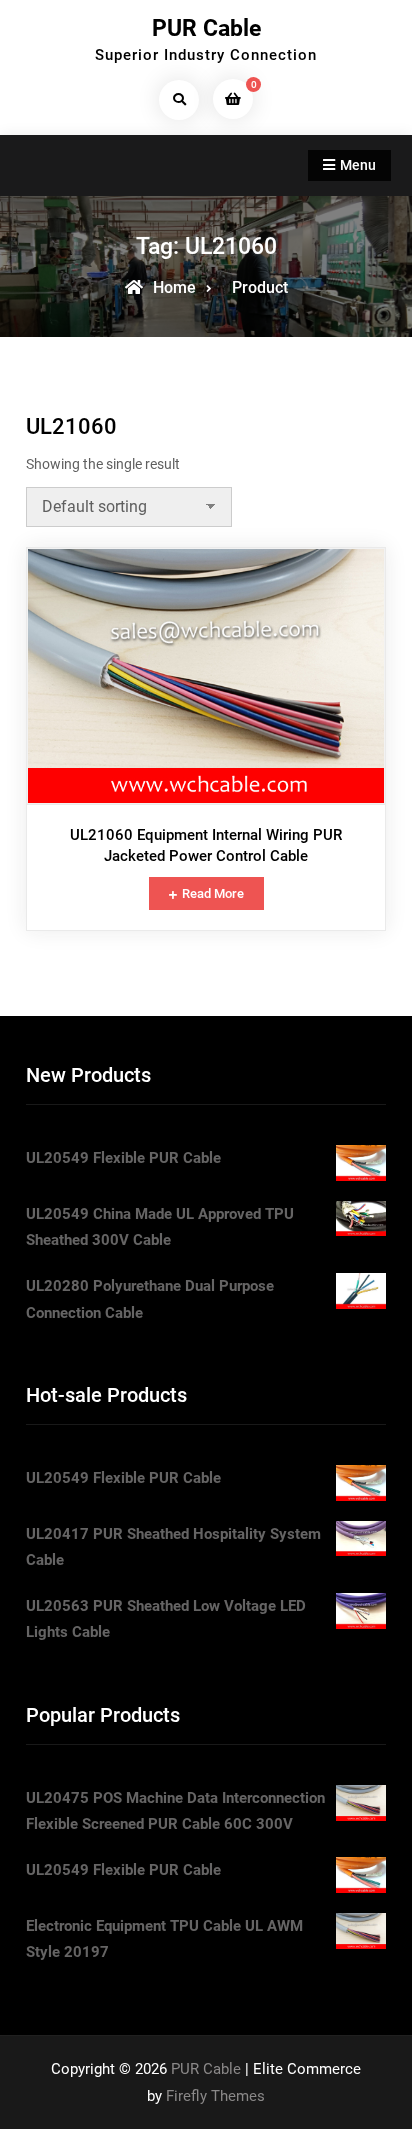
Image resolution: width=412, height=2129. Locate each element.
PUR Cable (206, 28)
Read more (213, 893)
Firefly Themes (215, 2096)
